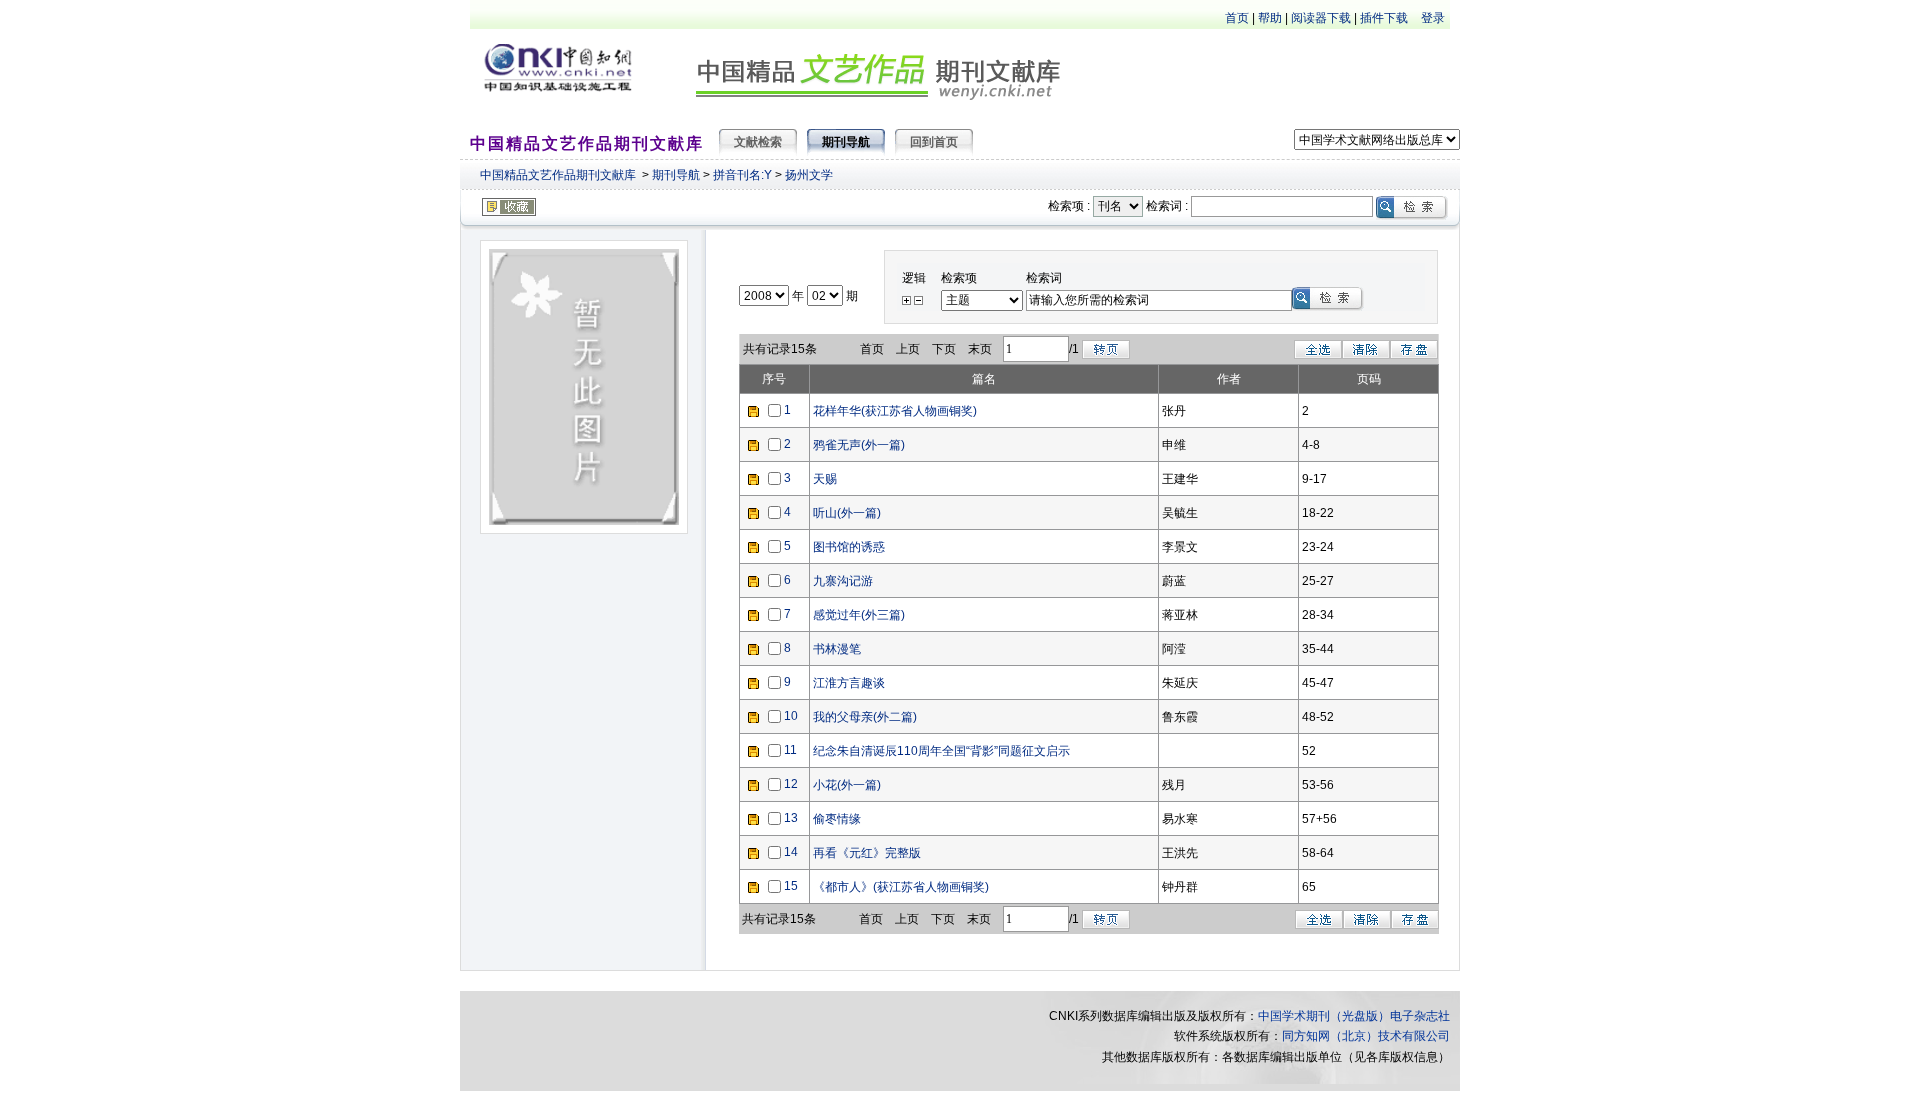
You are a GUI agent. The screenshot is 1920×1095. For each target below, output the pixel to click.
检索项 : (1069, 206)
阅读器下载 (1321, 18)
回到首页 (934, 142)
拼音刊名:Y (742, 175)
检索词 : (1167, 206)
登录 (1433, 18)
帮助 (1270, 18)
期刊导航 (676, 175)
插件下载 (1384, 18)
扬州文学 (809, 175)
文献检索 (758, 142)
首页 (1237, 18)
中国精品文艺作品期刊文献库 (558, 175)
